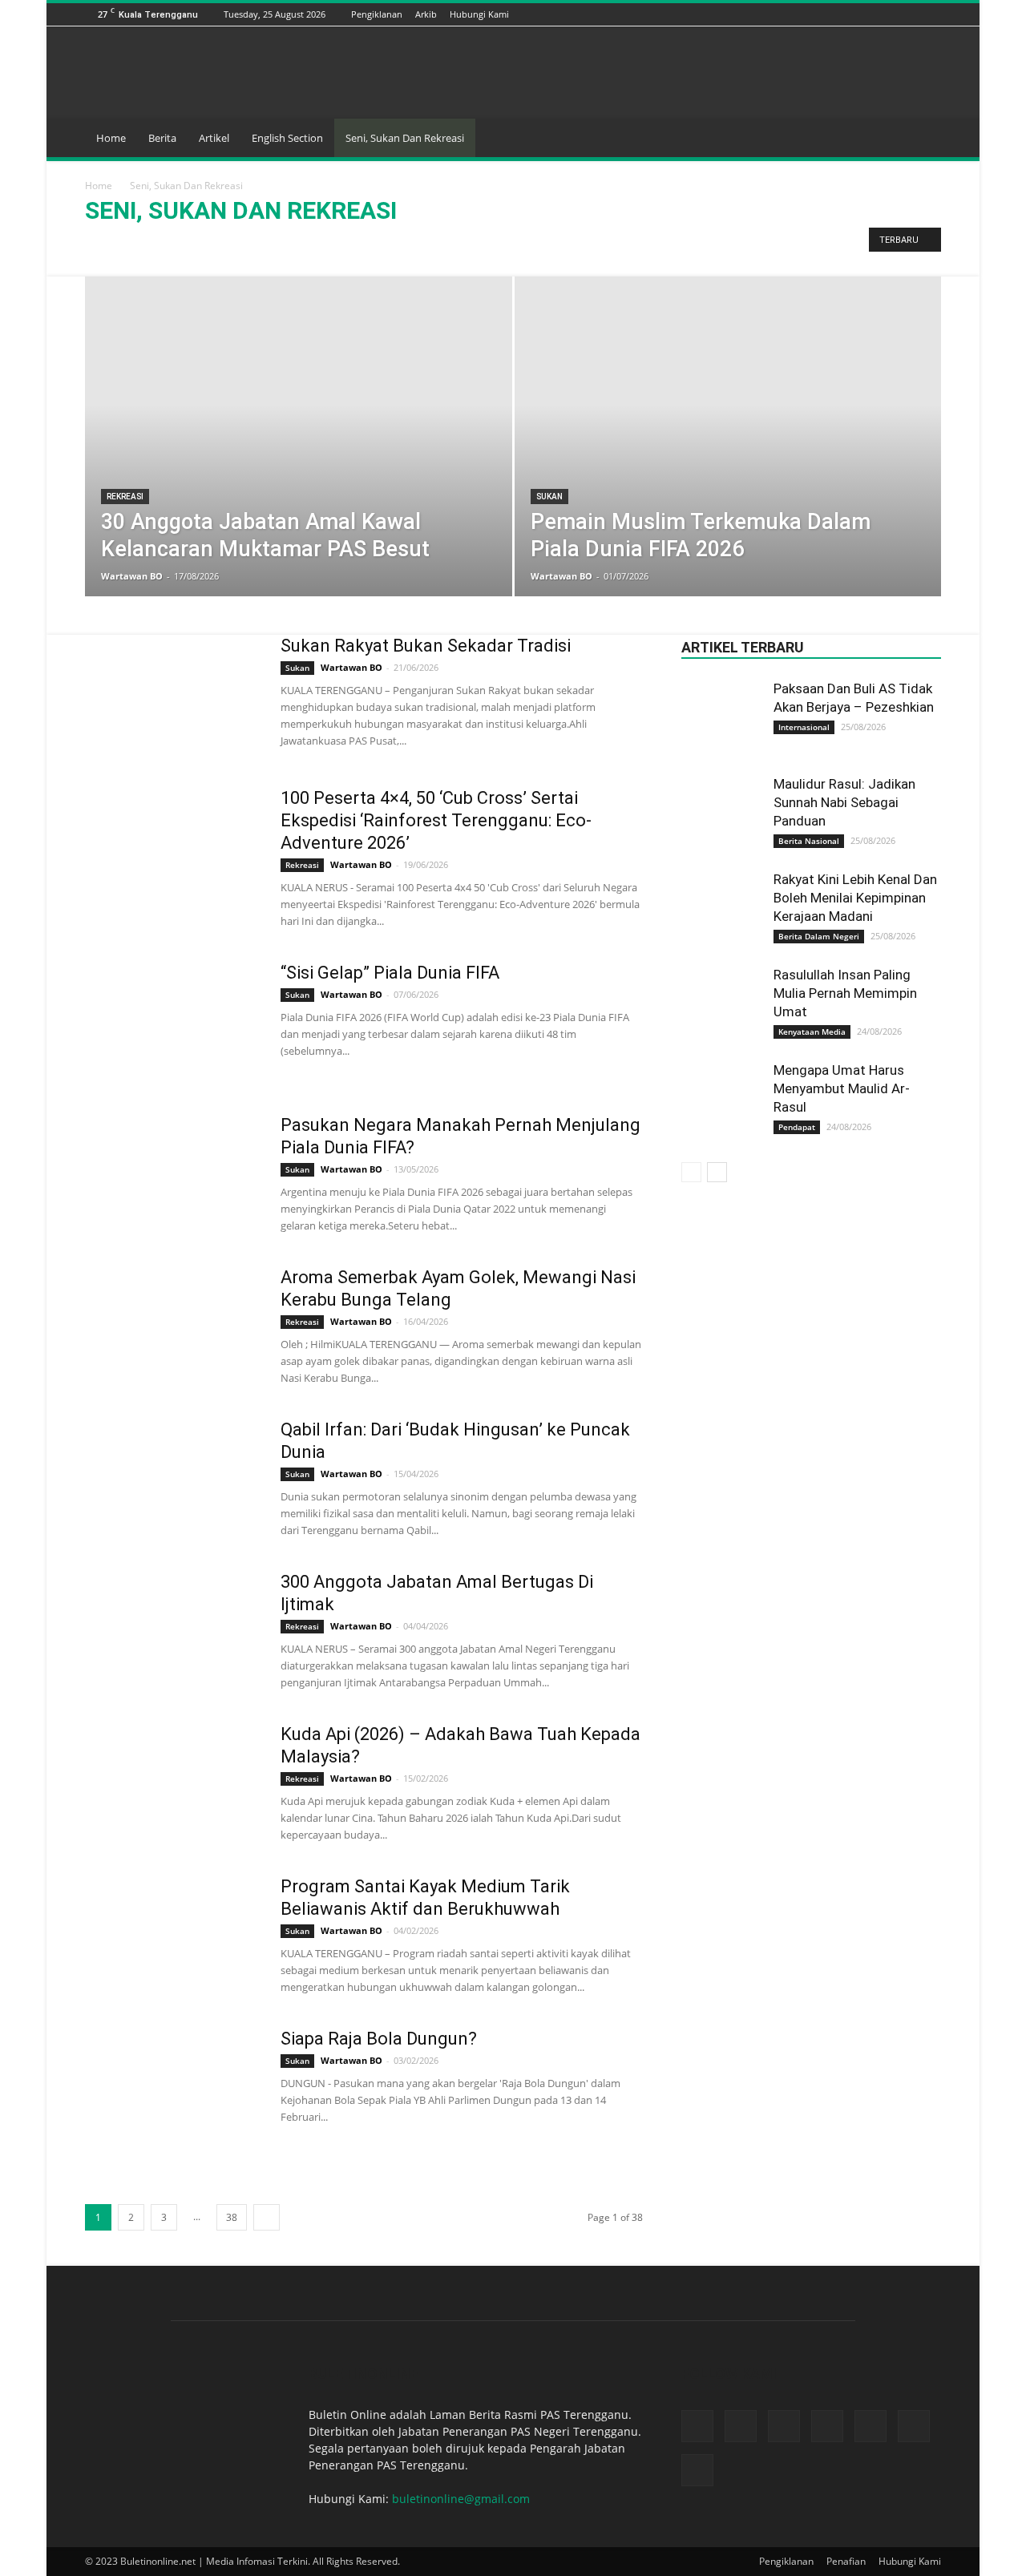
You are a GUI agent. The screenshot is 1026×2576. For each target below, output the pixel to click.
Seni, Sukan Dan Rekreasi (405, 138)
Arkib (426, 14)
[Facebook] (812, 14)
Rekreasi (109, 244)
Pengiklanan (377, 14)
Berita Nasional (809, 841)
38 (232, 2217)
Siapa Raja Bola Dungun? (379, 2039)
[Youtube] (932, 14)
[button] (922, 139)
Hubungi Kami (479, 14)
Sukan (198, 244)
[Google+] (832, 14)
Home (111, 138)
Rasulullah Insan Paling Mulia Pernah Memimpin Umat (845, 993)
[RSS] (892, 14)
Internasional (804, 727)
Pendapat (797, 1127)
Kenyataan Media (812, 1032)
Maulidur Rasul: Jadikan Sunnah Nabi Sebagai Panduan (844, 802)
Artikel (214, 138)
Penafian (846, 2561)
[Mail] (872, 14)
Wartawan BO (132, 576)
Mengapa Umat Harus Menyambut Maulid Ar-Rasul (842, 1088)
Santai (156, 244)
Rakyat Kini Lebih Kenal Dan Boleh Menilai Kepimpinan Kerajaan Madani (855, 898)
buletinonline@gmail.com (461, 2499)
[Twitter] (912, 14)
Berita (162, 138)
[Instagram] (852, 14)
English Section (287, 138)
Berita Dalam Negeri (819, 936)
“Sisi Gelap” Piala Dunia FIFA (390, 973)
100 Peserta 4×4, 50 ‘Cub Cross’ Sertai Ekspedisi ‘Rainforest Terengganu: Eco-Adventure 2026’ (436, 820)
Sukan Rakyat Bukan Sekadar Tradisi (426, 646)
